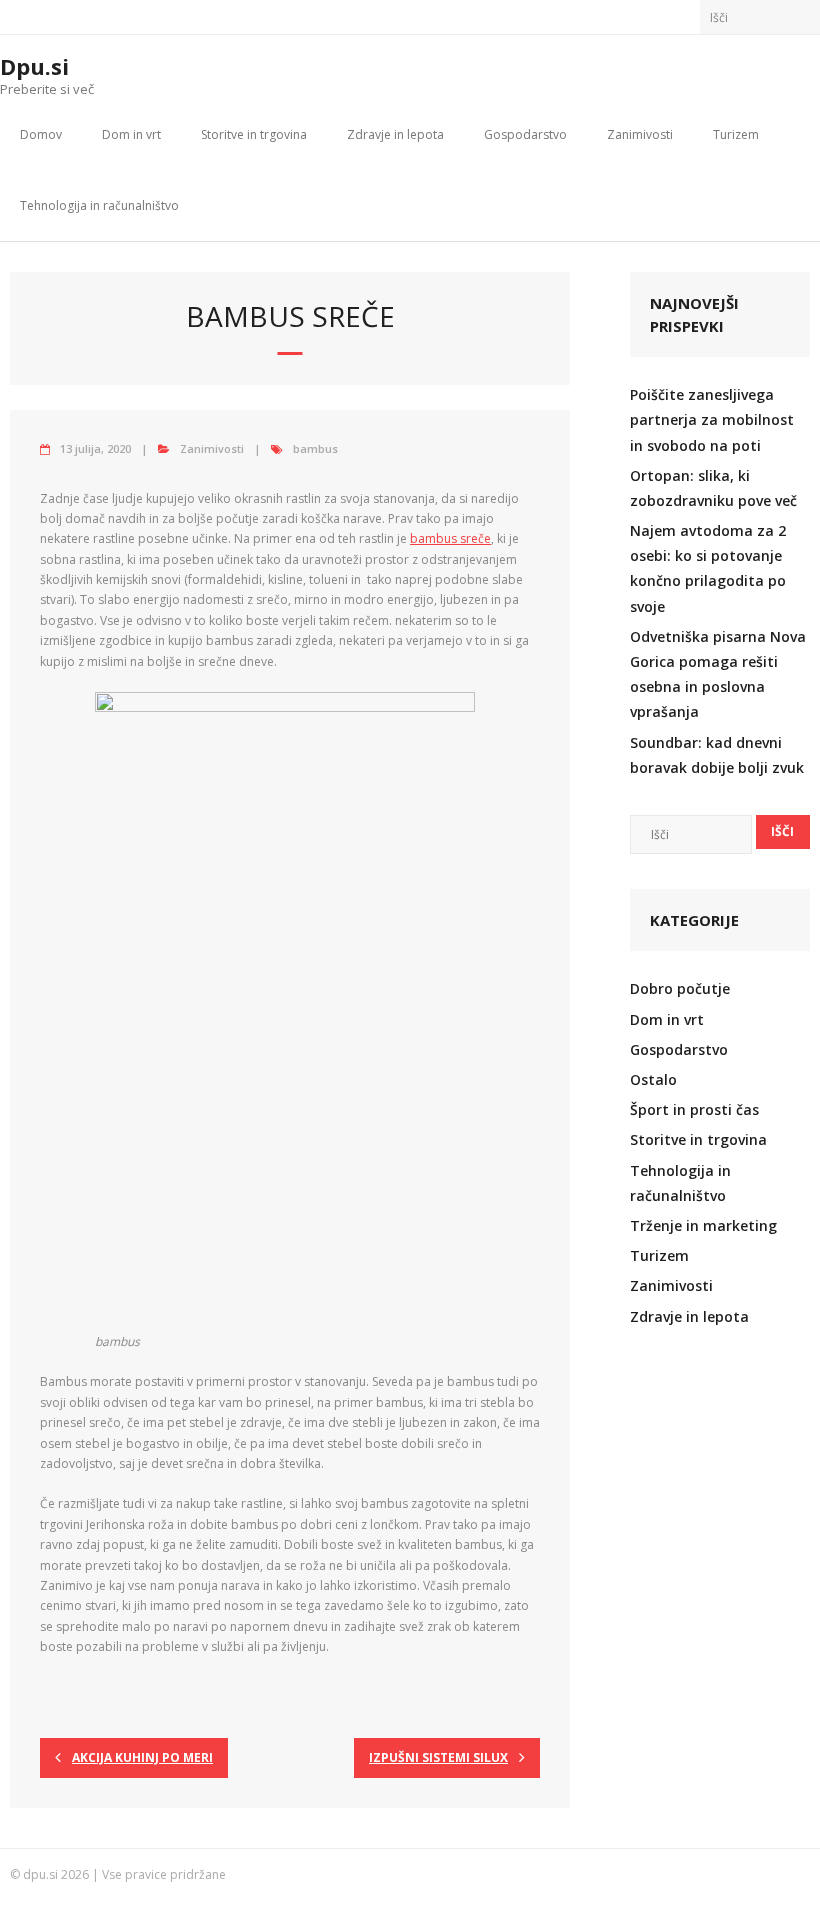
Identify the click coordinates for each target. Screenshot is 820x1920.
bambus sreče (450, 538)
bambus (315, 448)
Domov (41, 134)
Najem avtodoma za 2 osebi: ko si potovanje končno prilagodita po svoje (708, 568)
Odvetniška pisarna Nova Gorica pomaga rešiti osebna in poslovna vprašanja (718, 674)
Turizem (736, 134)
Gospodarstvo (525, 134)
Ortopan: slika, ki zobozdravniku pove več (713, 488)
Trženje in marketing (703, 1225)
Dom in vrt (131, 134)
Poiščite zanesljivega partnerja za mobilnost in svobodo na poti (712, 419)
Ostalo (653, 1079)
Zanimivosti (640, 134)
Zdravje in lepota (395, 134)
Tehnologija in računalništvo (99, 205)
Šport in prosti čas (694, 1109)
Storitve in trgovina (254, 134)
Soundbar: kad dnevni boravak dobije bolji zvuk (717, 755)
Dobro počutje (680, 988)
